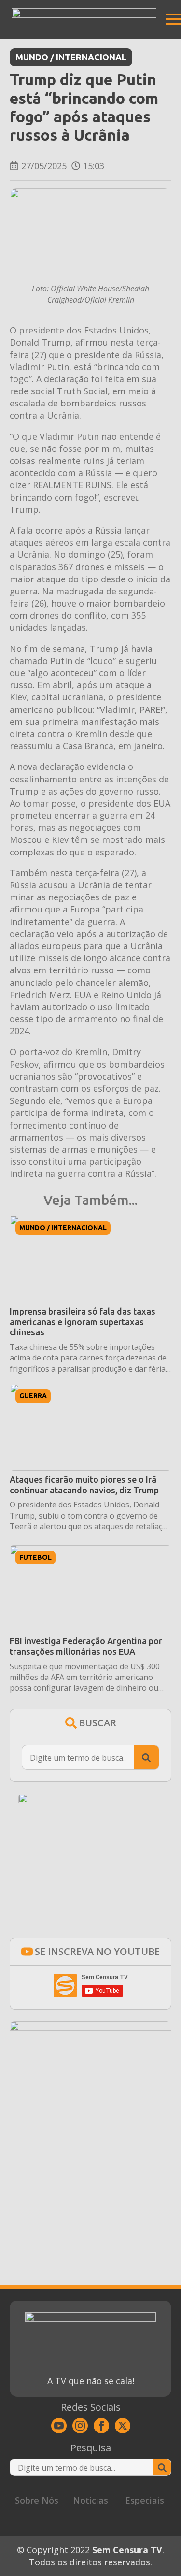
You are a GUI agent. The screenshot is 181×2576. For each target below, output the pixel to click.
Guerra (33, 1396)
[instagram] (80, 2426)
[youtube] (59, 2426)
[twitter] (123, 2426)
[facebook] (101, 2426)
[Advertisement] (90, 2176)
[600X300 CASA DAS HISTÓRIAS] (90, 2027)
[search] (146, 1758)
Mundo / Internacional (71, 57)
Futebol (35, 1557)
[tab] (37, 2500)
